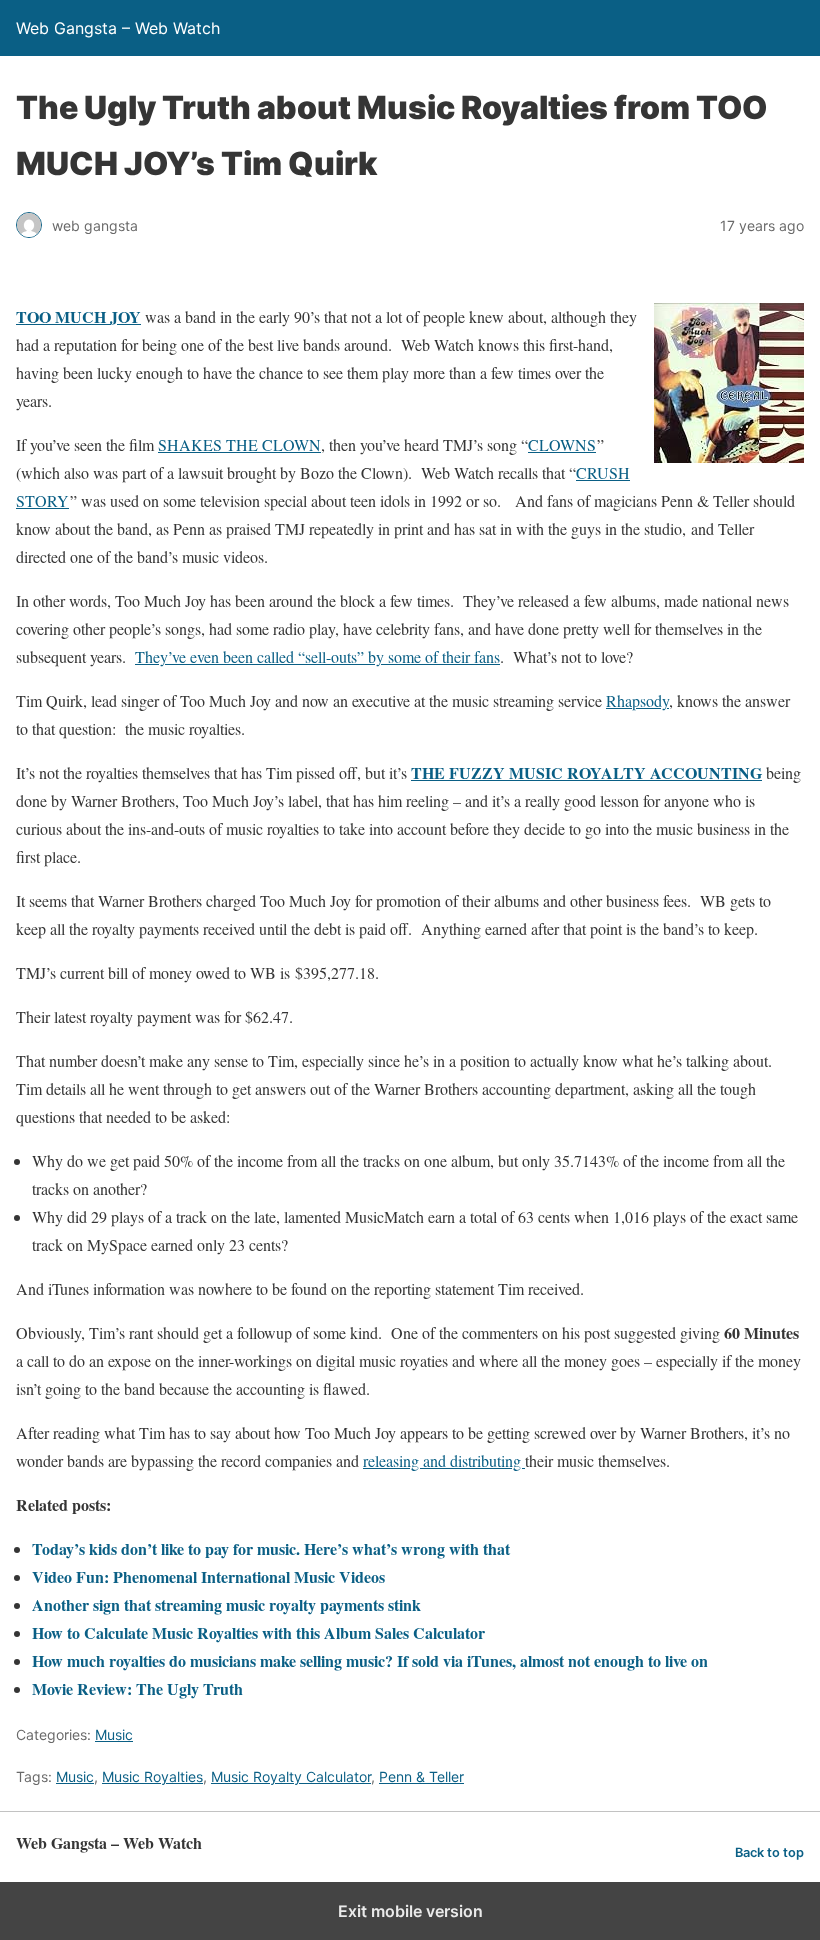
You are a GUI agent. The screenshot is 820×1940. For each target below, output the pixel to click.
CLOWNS (562, 444)
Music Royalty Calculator (291, 1776)
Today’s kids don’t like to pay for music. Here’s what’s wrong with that (271, 1548)
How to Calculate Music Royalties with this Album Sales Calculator (258, 1632)
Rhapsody (637, 700)
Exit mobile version (410, 1911)
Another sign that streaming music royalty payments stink (226, 1604)
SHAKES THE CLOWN (239, 444)
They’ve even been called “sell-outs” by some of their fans (317, 656)
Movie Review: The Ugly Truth (137, 1688)
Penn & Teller (421, 1776)
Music (114, 1734)
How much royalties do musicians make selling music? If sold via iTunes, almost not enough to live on (370, 1660)
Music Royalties (152, 1776)
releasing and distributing (444, 1460)
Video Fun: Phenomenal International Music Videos (208, 1576)
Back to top (769, 1852)
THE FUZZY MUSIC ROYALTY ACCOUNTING (586, 772)
